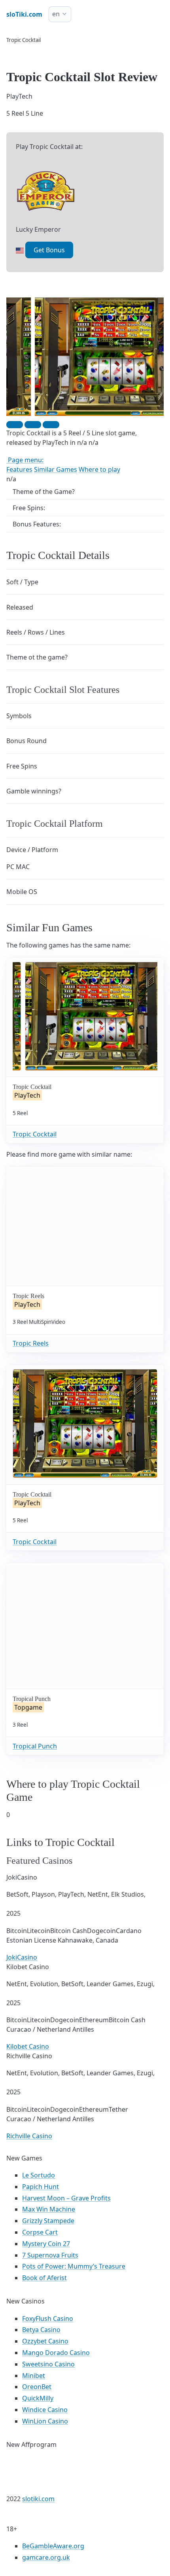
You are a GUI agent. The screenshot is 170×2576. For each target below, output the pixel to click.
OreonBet (37, 2387)
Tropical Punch (35, 1746)
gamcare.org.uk (46, 2557)
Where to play (99, 469)
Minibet (34, 2376)
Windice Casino (45, 2410)
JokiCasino (22, 1957)
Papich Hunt (41, 2187)
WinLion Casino (45, 2421)
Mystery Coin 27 (46, 2244)
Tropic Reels (31, 1343)
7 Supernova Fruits (50, 2255)
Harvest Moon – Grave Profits (66, 2198)
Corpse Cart (40, 2232)
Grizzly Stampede (48, 2221)
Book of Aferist (44, 2278)
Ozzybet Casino (45, 2341)
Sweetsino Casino (48, 2364)
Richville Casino (29, 2136)
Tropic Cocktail (35, 1134)
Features (19, 469)
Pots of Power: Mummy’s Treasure (74, 2266)
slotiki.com (38, 2499)
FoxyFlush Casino (48, 2319)
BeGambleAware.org (53, 2546)
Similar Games (56, 469)
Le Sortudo (39, 2175)
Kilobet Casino (28, 2046)
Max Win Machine (49, 2209)
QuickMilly (38, 2398)
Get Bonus (49, 250)
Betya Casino (41, 2330)
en (56, 14)
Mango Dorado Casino (56, 2353)
